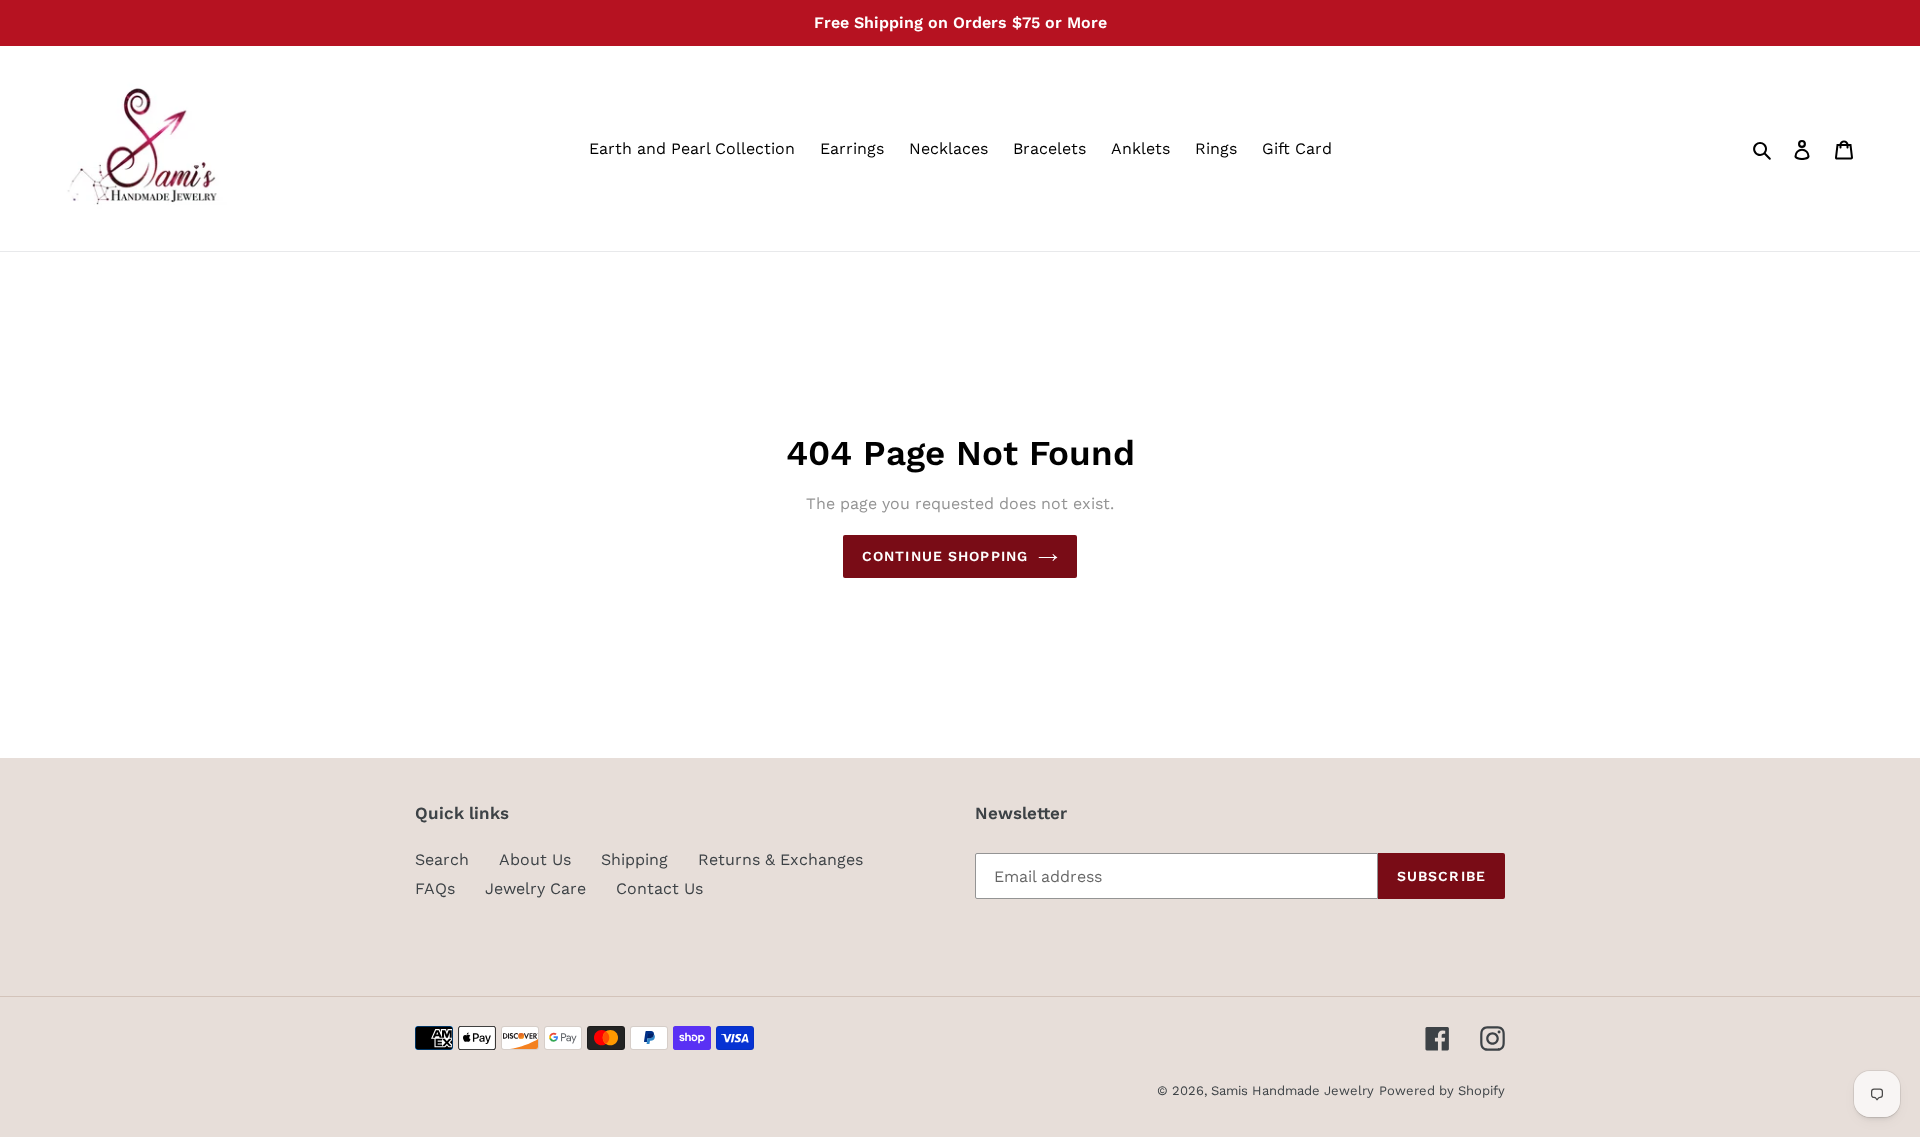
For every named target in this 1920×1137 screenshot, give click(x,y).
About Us (535, 859)
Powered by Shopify (1442, 1090)
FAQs (435, 888)
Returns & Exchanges (780, 859)
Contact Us (659, 888)
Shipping (634, 859)
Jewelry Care (535, 888)
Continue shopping (945, 556)
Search (442, 859)
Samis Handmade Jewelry (1292, 1090)
